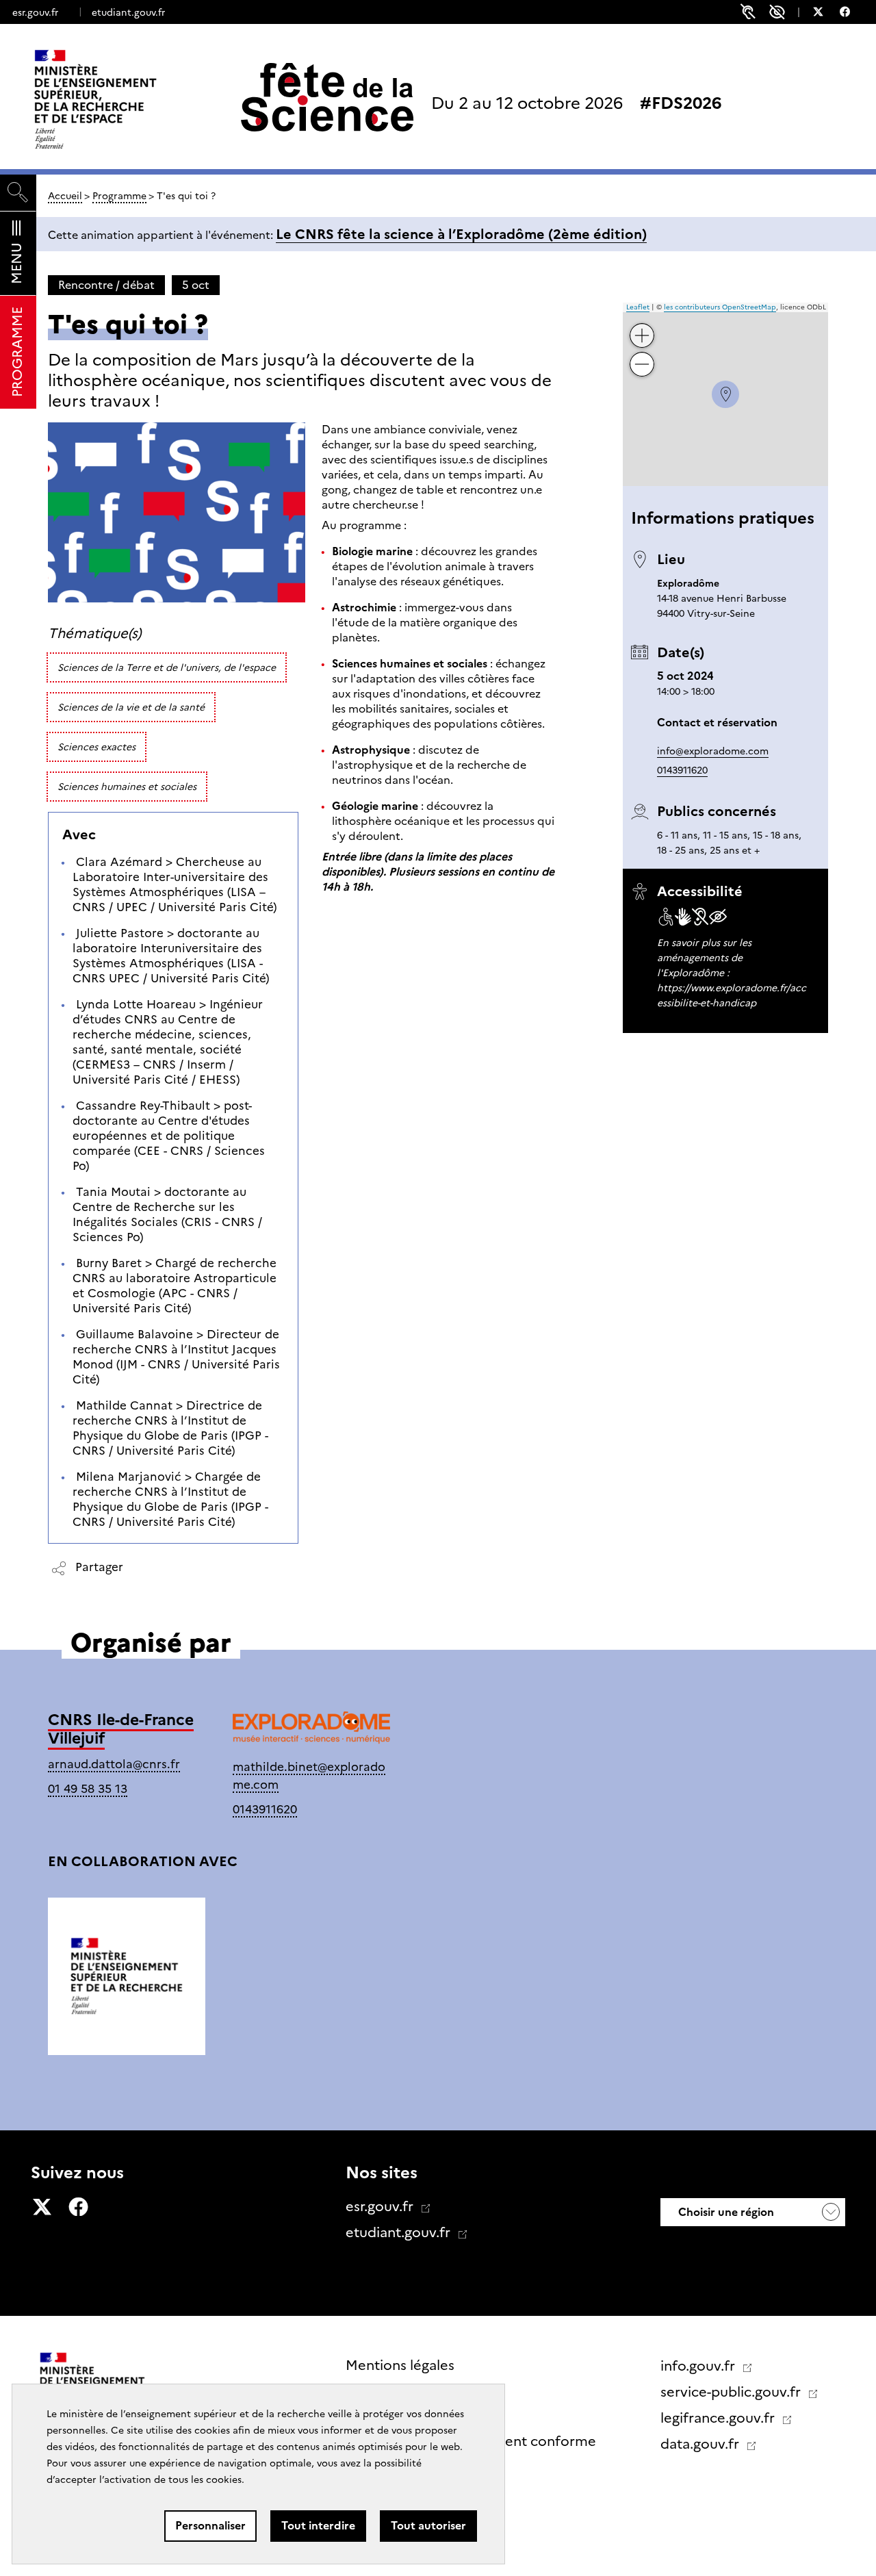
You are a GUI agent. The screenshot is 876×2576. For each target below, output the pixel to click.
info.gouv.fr (699, 2366)
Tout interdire (318, 2526)
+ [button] (643, 325)
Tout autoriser (428, 2526)
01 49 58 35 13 (88, 1788)
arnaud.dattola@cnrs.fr (114, 1764)
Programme (119, 196)
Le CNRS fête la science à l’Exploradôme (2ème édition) (461, 234)
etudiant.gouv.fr (128, 12)
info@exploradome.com (713, 751)
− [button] (643, 354)
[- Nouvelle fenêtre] (825, 14)
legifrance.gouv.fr (719, 2418)
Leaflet (638, 307)
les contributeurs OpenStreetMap (720, 307)
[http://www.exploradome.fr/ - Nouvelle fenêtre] (311, 1731)
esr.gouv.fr (35, 12)
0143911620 (682, 770)
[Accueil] (124, 99)
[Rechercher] (18, 193)
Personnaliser (210, 2526)
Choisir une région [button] (725, 2212)
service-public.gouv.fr (732, 2392)
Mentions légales (400, 2365)
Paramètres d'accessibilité (777, 12)
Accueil (65, 196)
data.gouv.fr (701, 2444)
